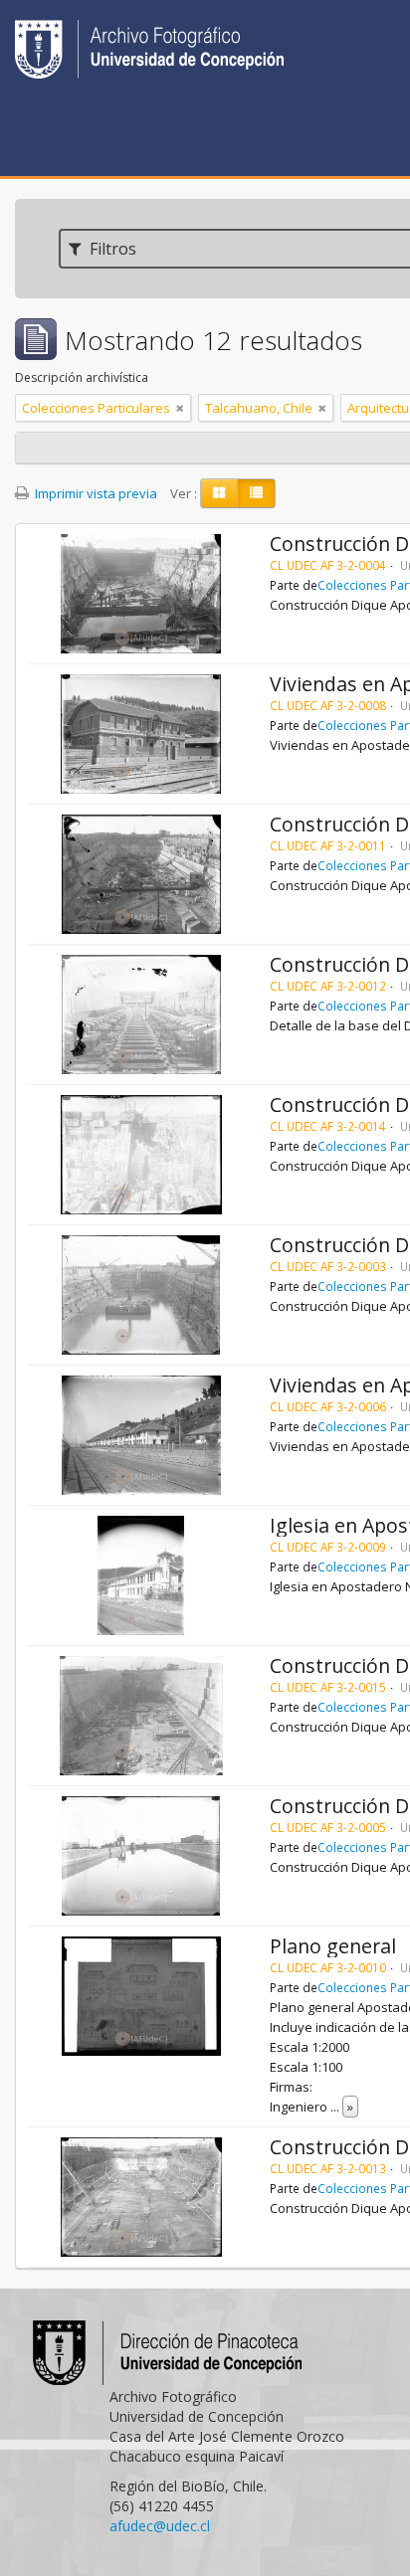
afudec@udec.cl (160, 2526)
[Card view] (219, 493)
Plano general (333, 1946)
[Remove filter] (180, 408)
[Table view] (256, 493)
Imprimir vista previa (95, 493)
